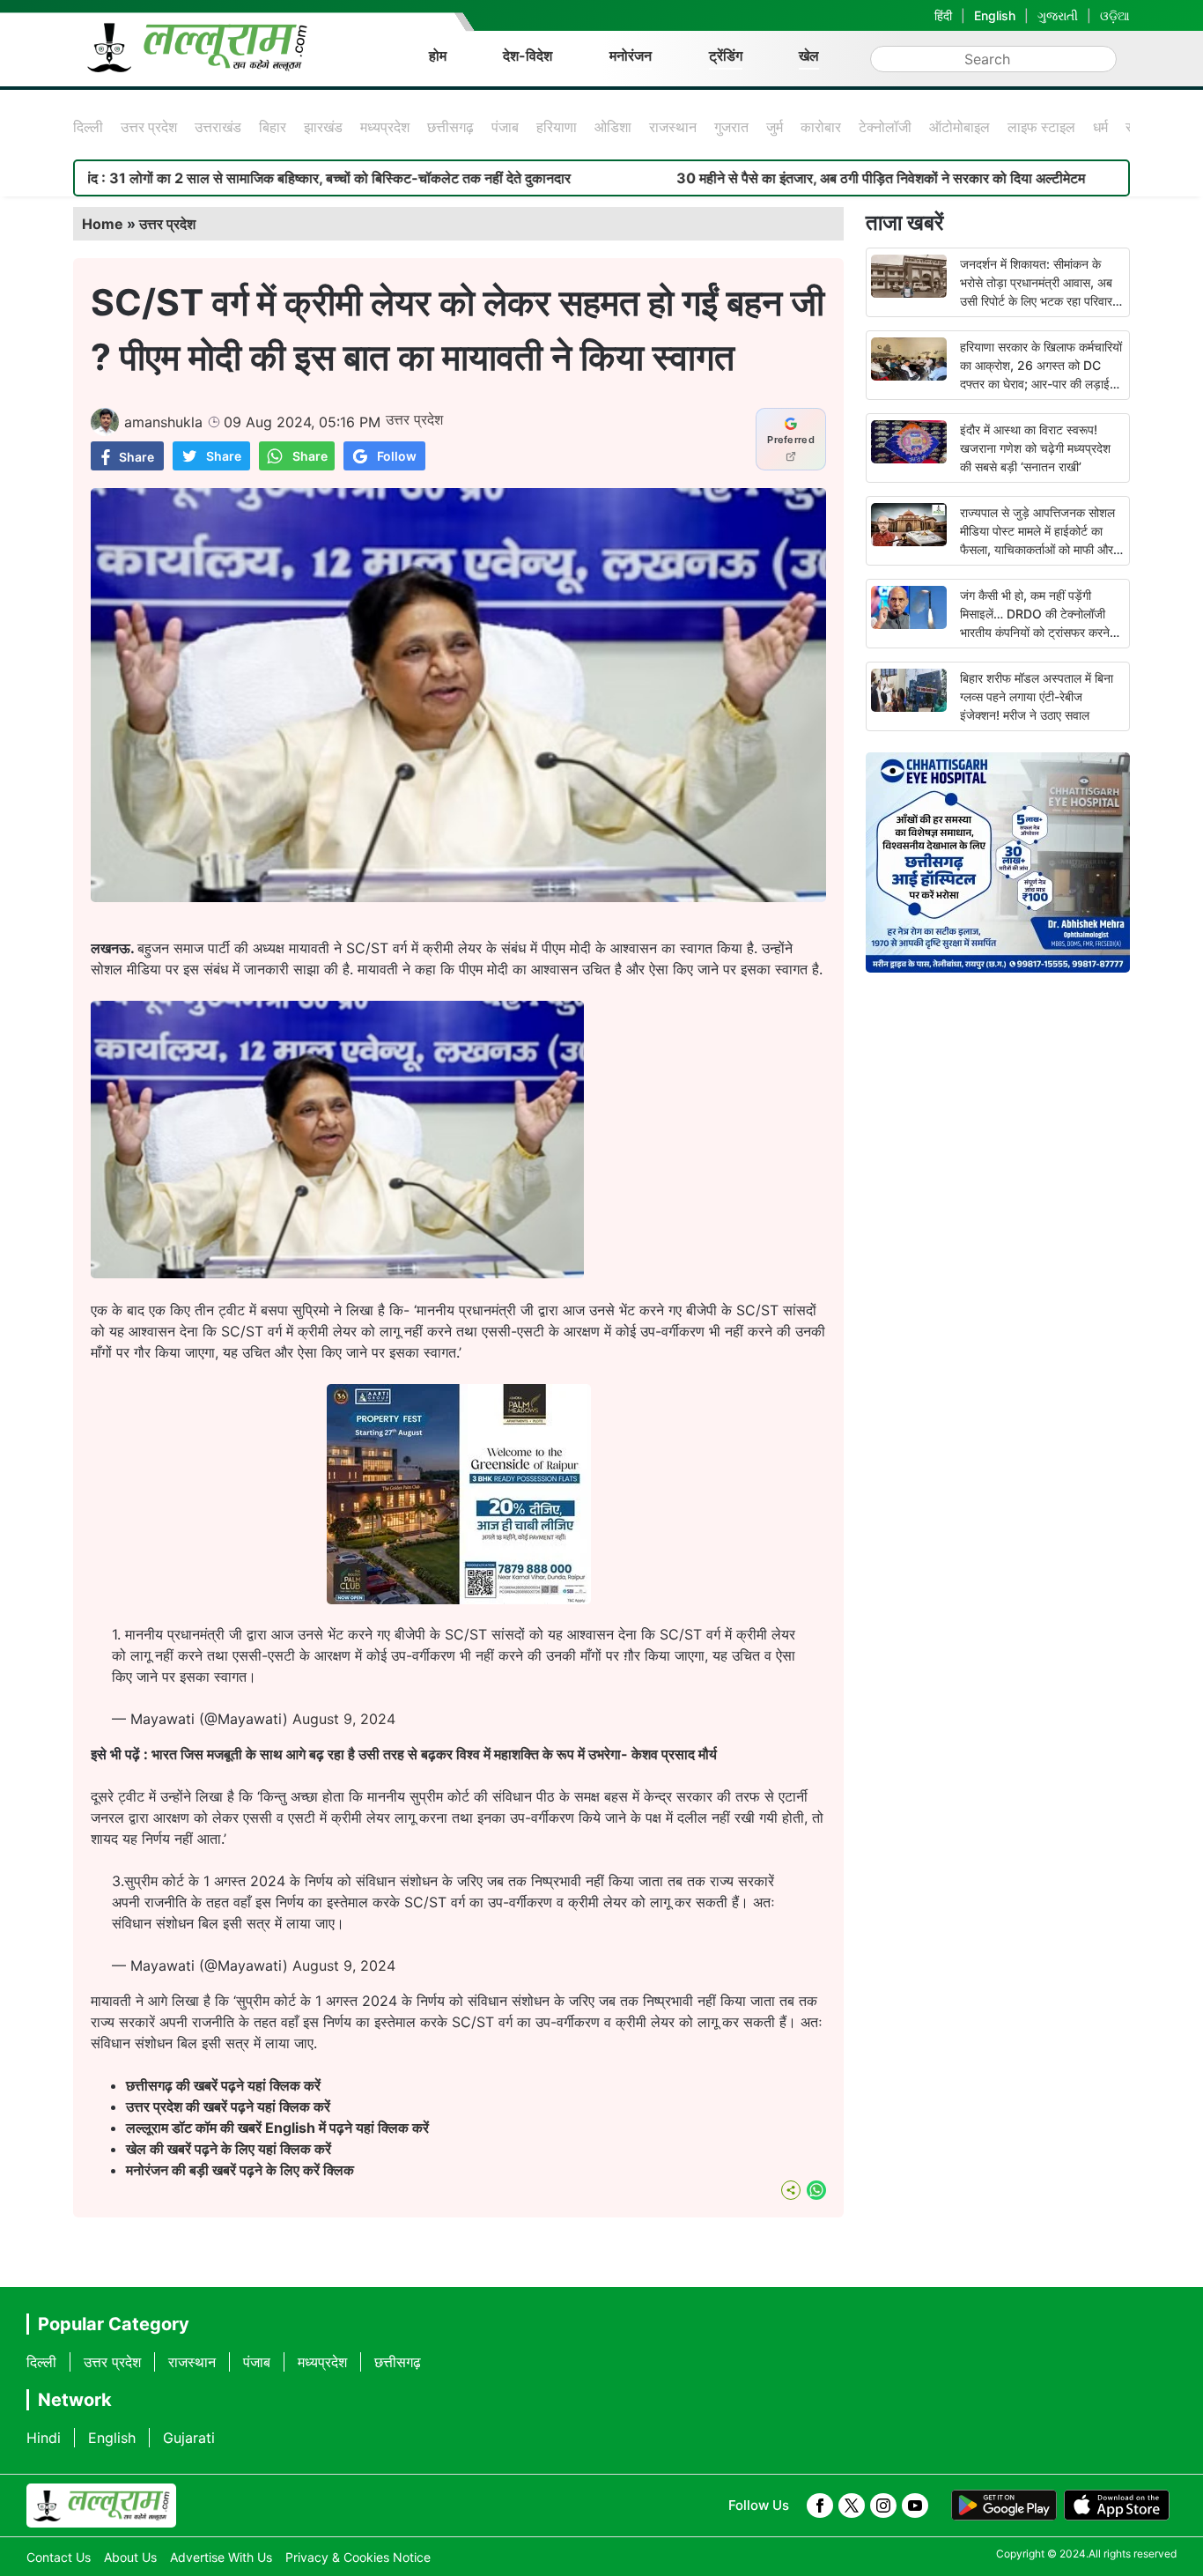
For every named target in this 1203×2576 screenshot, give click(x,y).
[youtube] (915, 2506)
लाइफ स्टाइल (1041, 127)
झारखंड (323, 127)
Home (103, 224)
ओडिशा (613, 127)
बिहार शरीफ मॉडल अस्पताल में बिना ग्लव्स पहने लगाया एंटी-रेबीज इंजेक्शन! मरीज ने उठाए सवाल (1037, 696)
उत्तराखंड (218, 127)
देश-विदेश (528, 56)
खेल (809, 56)
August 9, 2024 (344, 1719)
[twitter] (852, 2506)
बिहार (273, 127)
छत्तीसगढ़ (450, 127)
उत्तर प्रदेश (149, 127)
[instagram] (883, 2506)
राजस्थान (673, 127)
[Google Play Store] (1004, 2506)
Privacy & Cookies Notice (358, 2557)
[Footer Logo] (101, 2506)
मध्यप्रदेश (385, 127)
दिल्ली (88, 127)
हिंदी (943, 15)
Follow (397, 456)
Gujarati (189, 2438)
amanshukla (163, 422)
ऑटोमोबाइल (959, 127)
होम (438, 56)
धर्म (1100, 127)
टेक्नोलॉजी (885, 127)
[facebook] (820, 2506)
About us (130, 2557)
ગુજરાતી (1058, 15)
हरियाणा (557, 127)
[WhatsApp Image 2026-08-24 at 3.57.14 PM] (459, 1599)
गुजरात (731, 127)
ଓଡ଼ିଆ (1115, 15)
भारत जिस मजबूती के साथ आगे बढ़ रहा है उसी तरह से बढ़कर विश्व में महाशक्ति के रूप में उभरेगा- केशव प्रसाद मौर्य (434, 1754)
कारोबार (821, 127)
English (995, 15)
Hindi (44, 2438)
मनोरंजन (631, 56)
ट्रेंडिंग (726, 56)
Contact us (59, 2557)
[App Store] (1117, 2506)
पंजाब (505, 127)
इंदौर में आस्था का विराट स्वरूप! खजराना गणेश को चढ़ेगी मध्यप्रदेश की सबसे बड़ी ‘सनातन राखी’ (1035, 448)
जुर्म (775, 127)
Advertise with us (221, 2557)
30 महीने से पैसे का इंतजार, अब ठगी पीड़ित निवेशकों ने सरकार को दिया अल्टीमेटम (760, 178)
